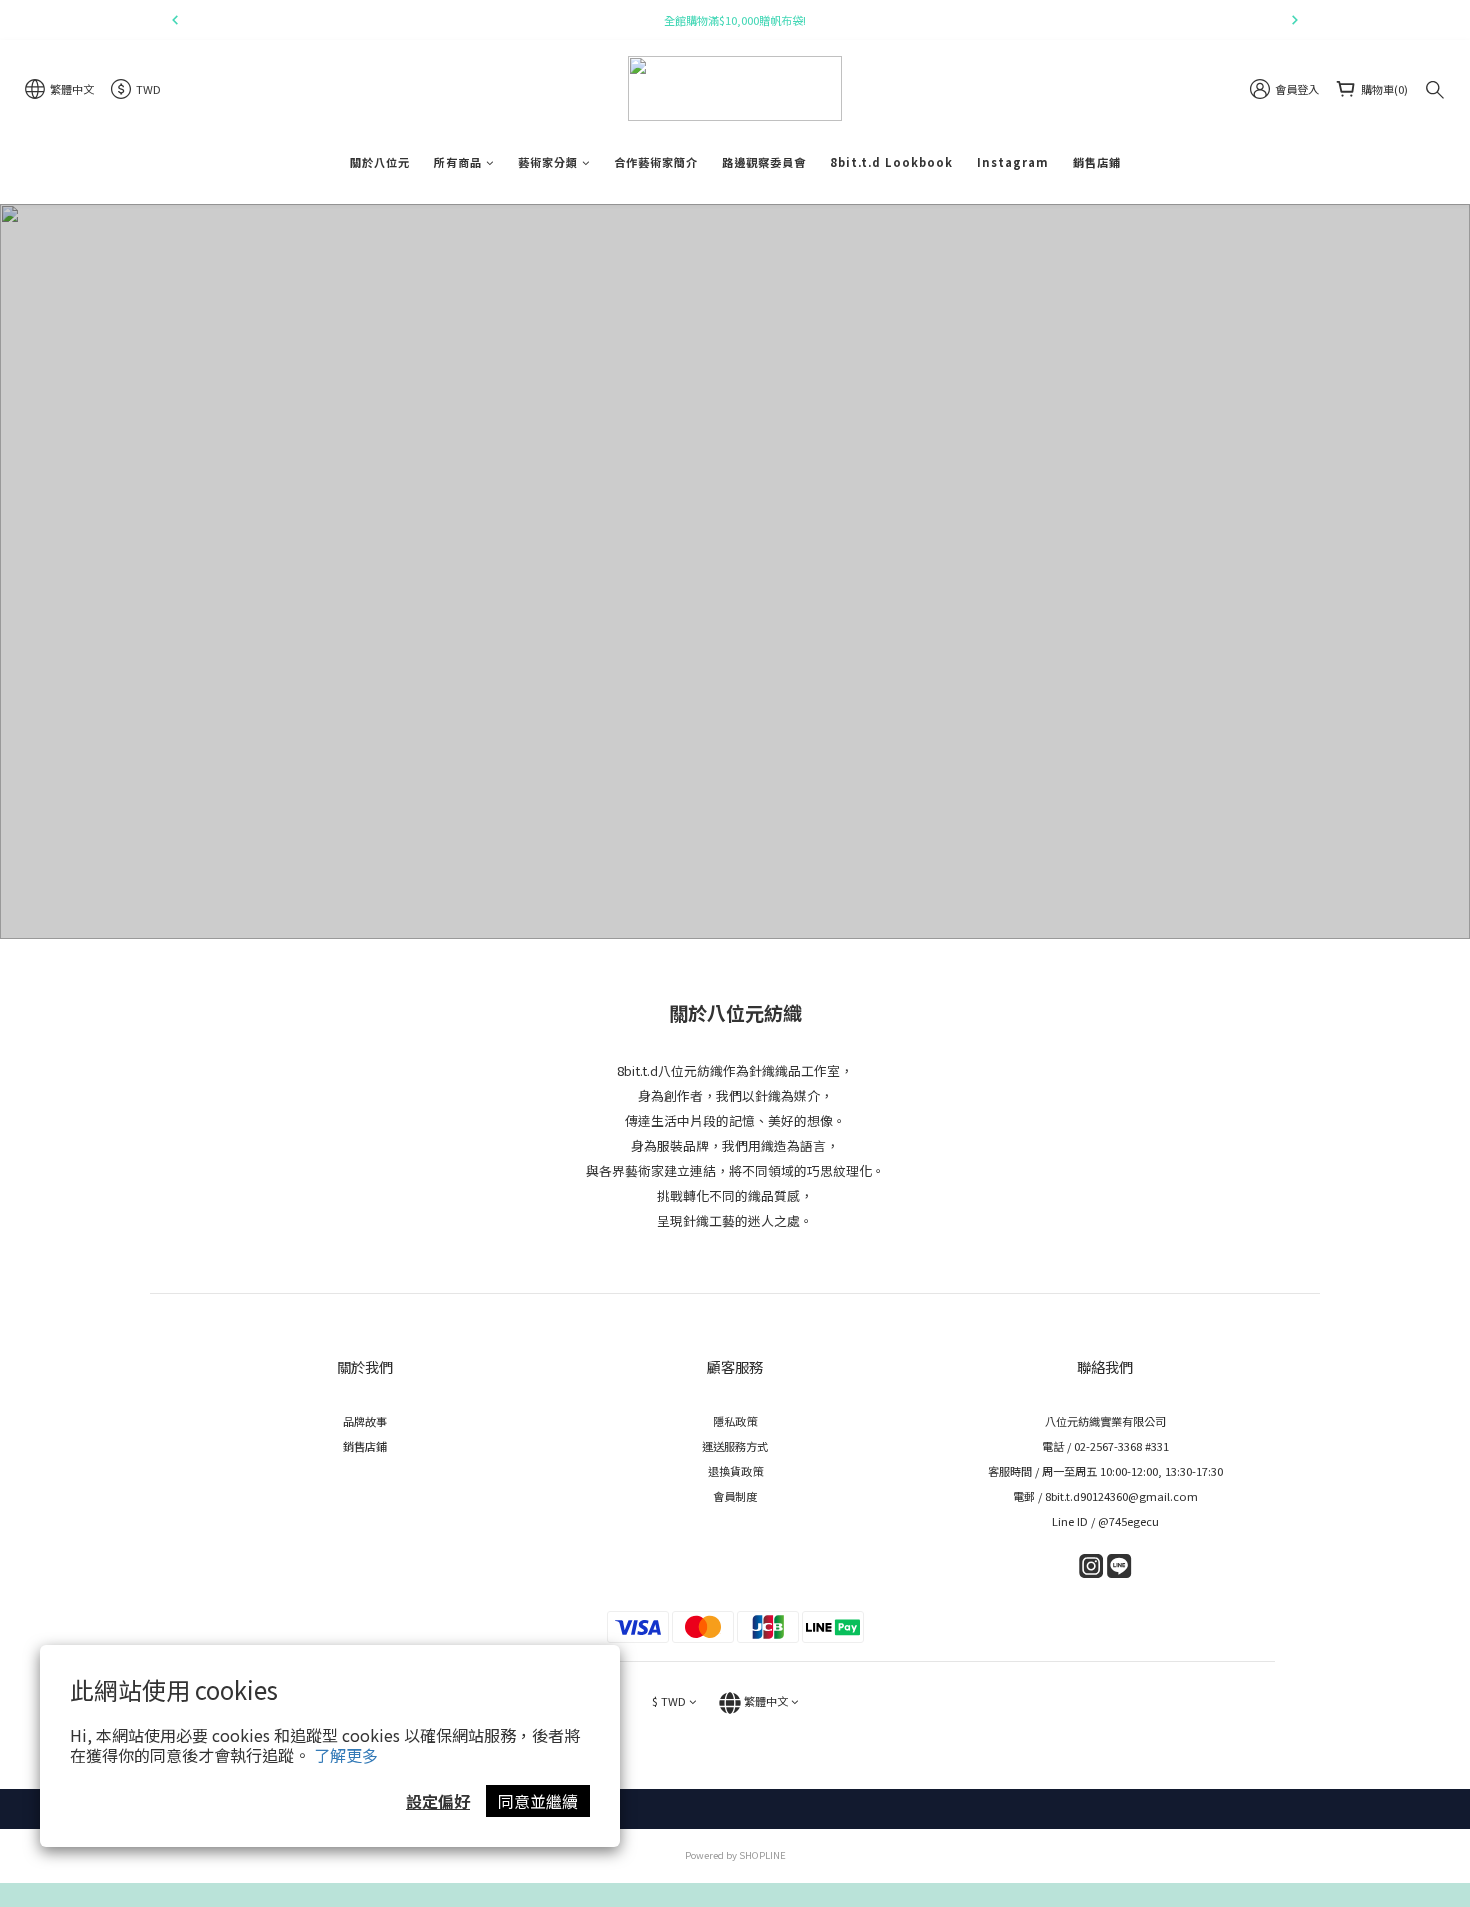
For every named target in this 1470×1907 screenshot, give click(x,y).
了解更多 (346, 1755)
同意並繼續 (538, 1801)
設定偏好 (438, 1801)
